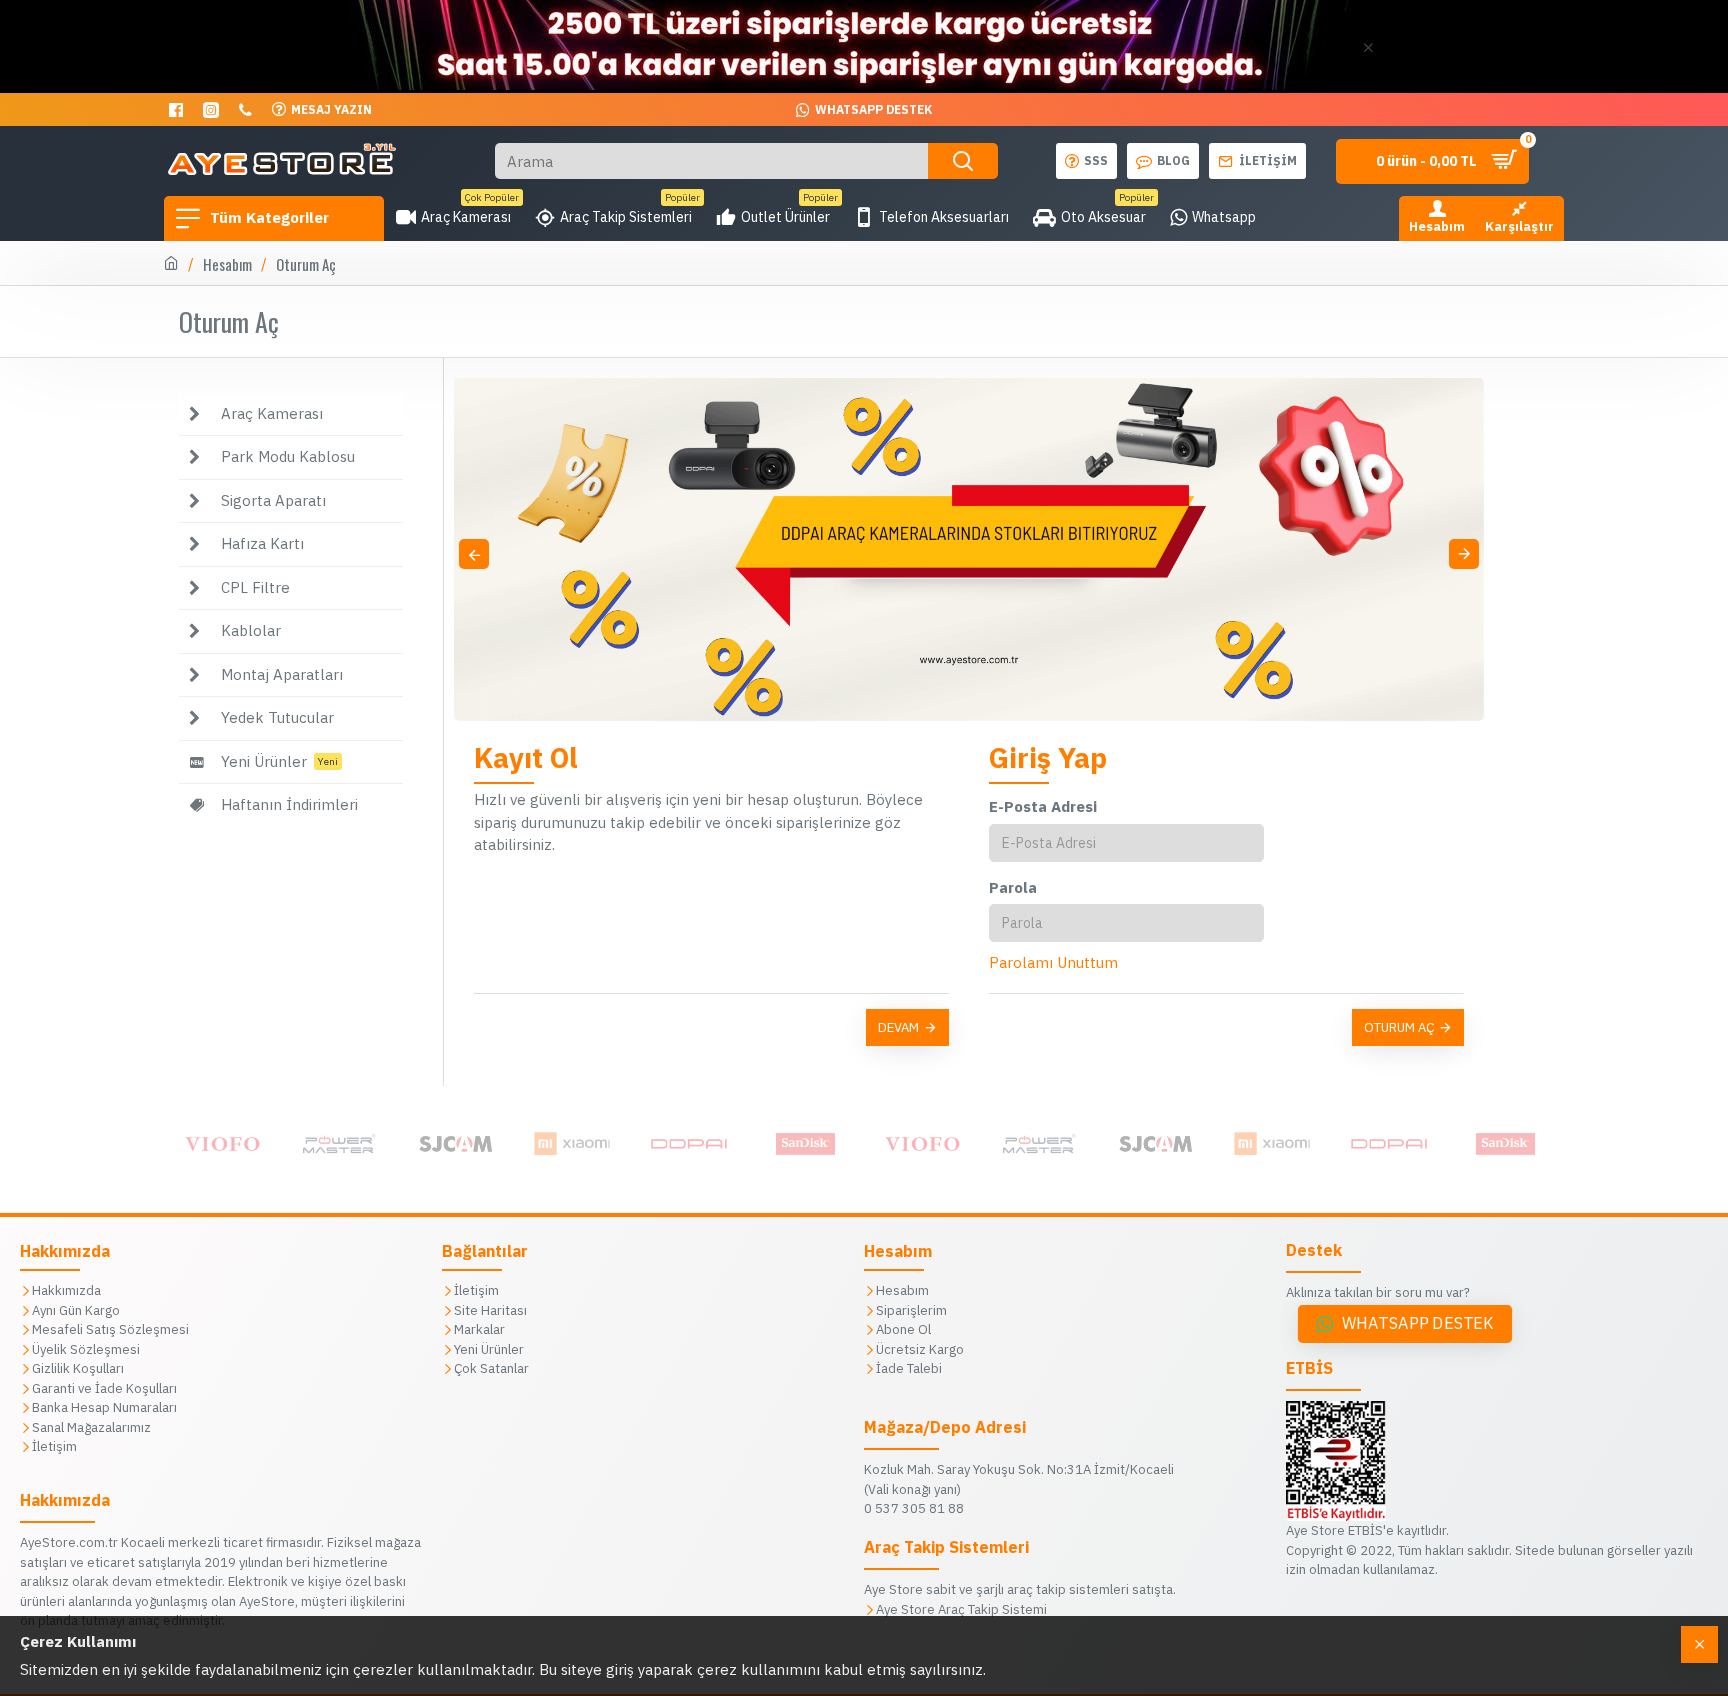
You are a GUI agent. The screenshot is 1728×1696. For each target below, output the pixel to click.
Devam (898, 1027)
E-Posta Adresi (1043, 806)
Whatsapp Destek (1418, 1323)
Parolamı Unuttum (1053, 962)
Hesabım (227, 264)
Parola (1013, 887)
